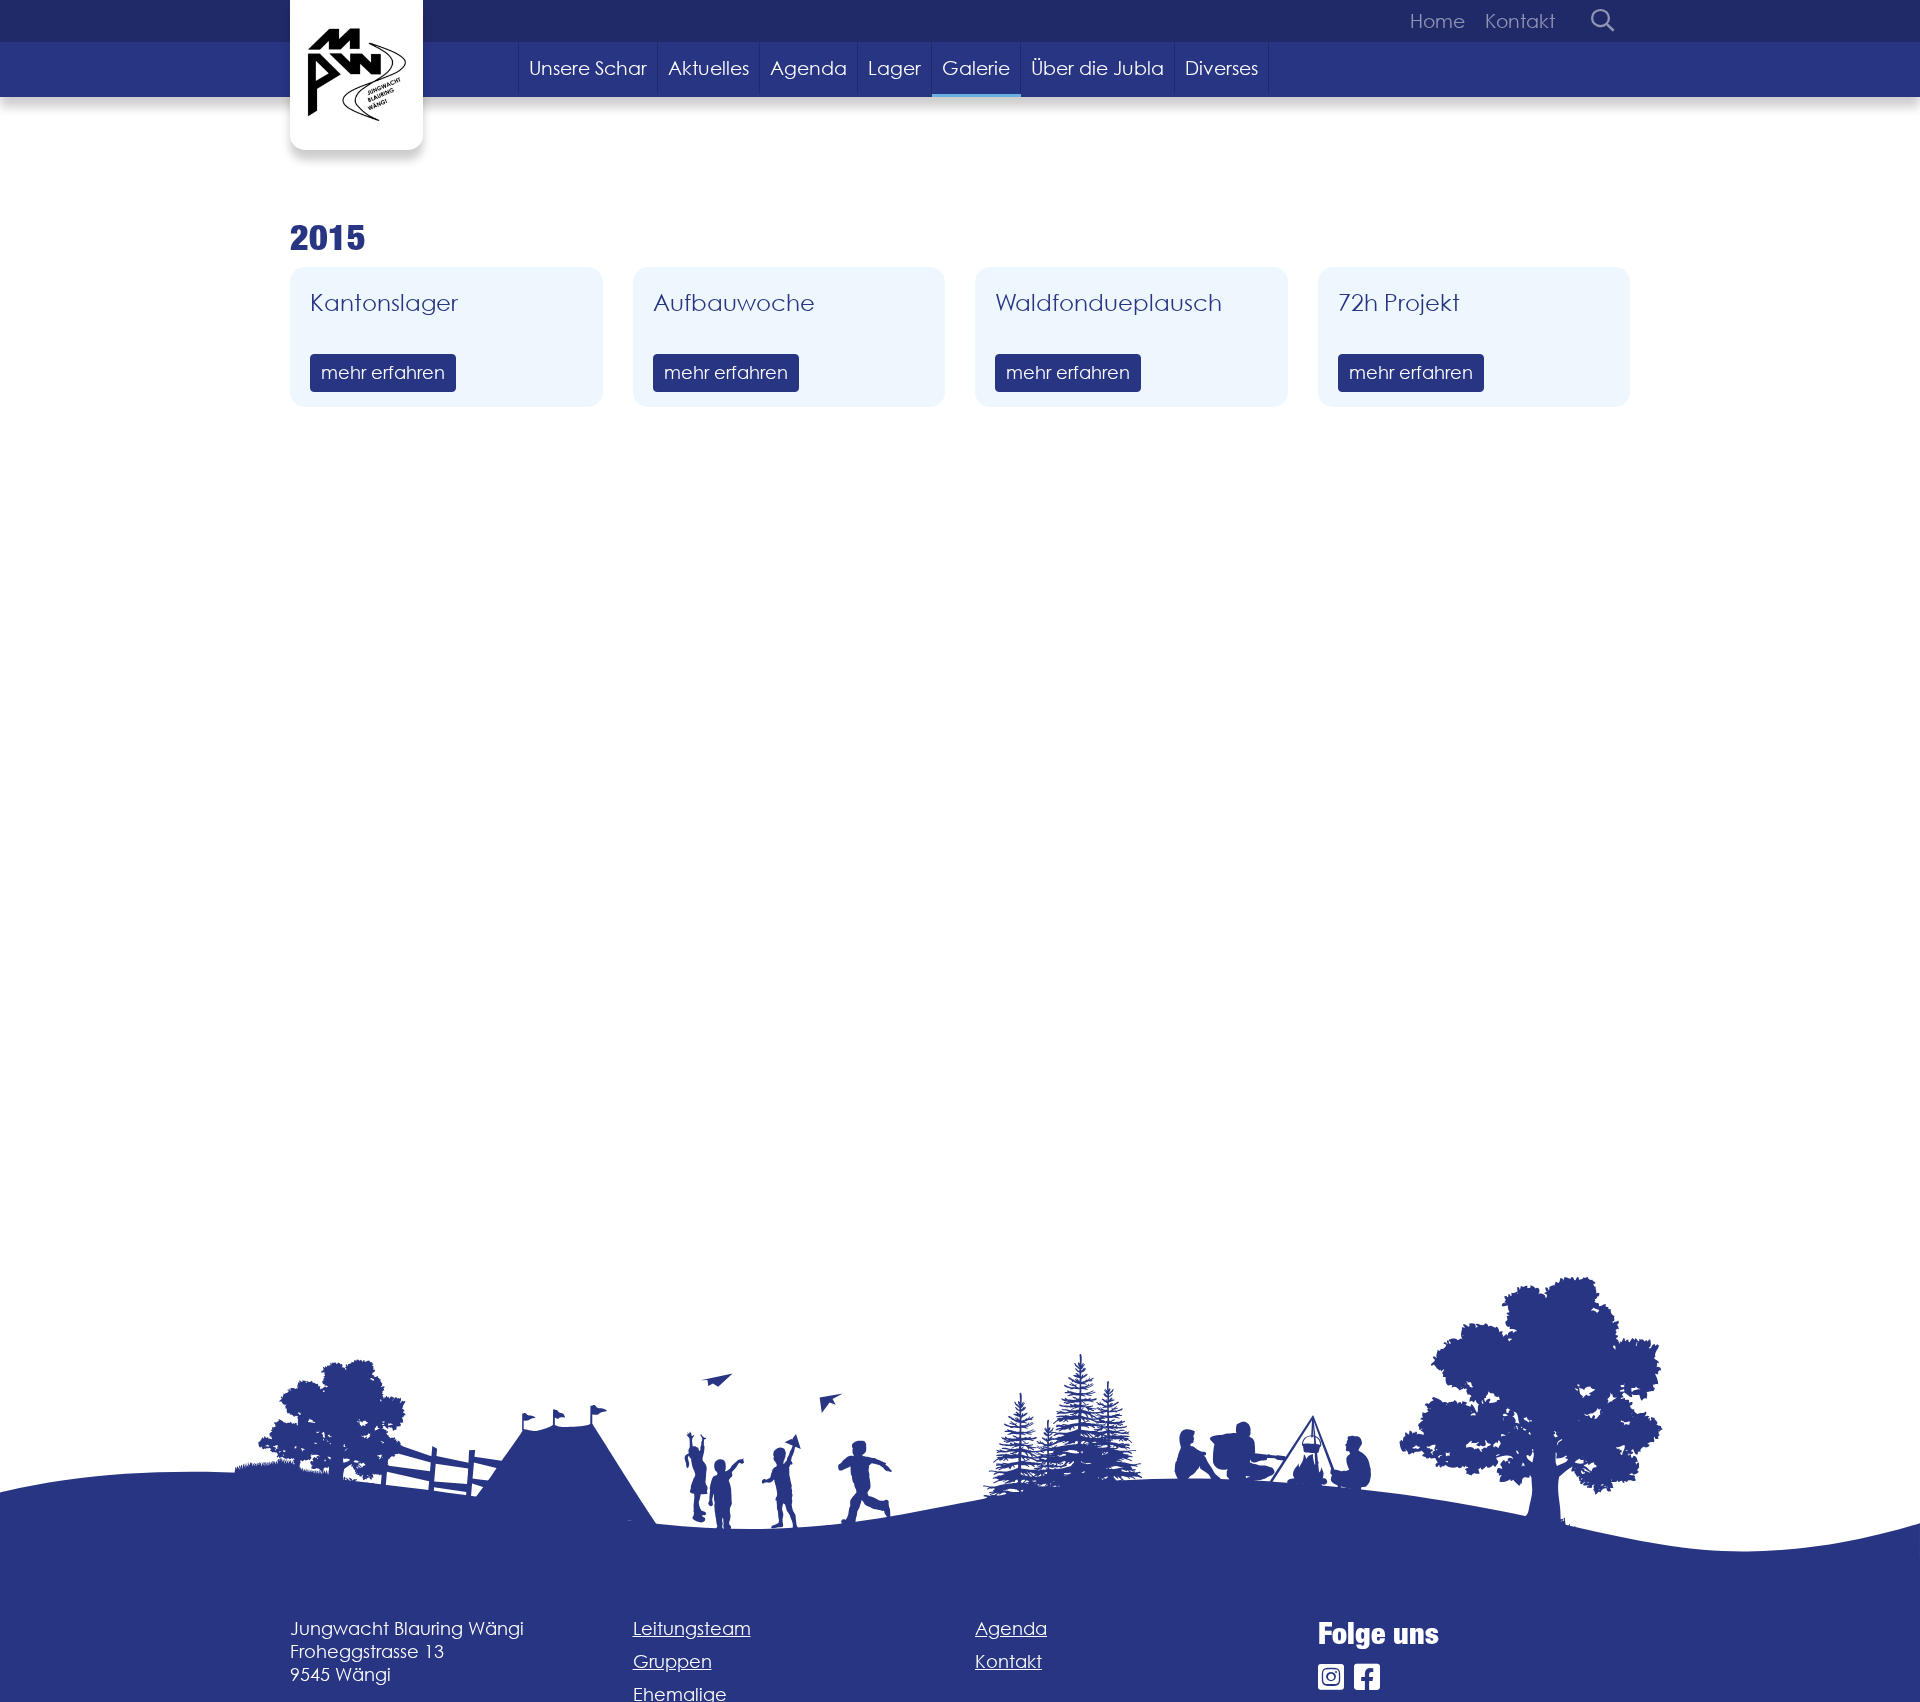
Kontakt (1520, 21)
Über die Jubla (1097, 68)
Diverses (1221, 68)
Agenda (808, 68)
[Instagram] (1331, 1677)
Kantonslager (384, 302)
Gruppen (672, 1661)
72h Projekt (1399, 302)
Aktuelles (708, 68)
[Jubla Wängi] (356, 75)
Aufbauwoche (734, 302)
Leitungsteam (692, 1628)
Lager (894, 68)
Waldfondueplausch (1108, 302)
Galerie (976, 68)
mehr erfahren (383, 372)
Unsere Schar (588, 68)
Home (1437, 21)
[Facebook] (1367, 1677)
